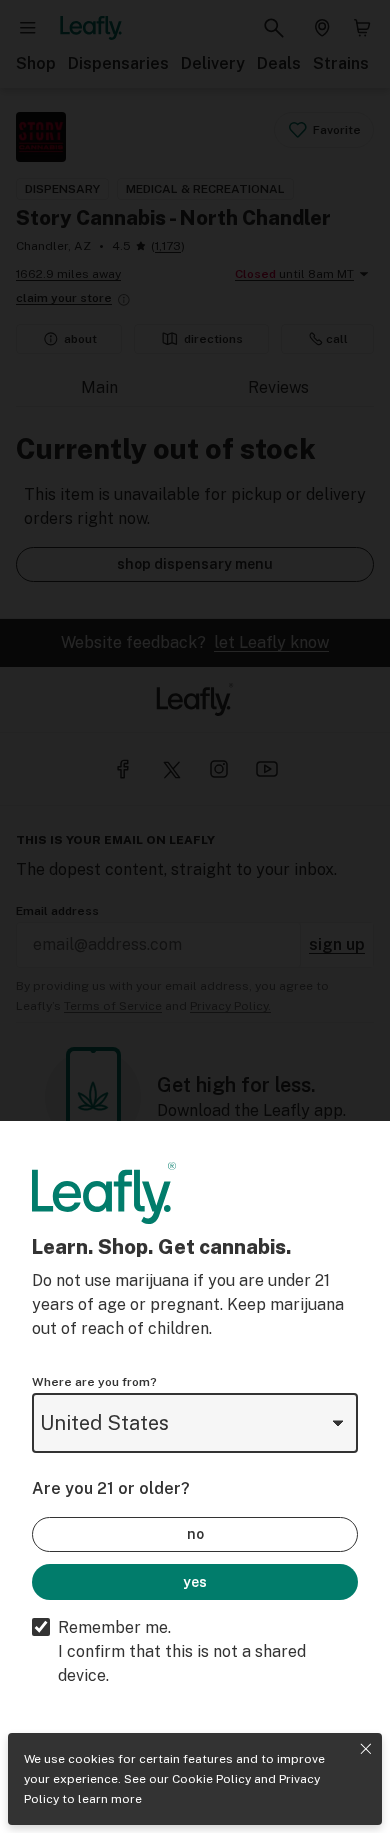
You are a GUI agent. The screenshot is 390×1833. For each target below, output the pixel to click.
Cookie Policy (211, 1779)
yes (195, 1582)
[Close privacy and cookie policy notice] (366, 1749)
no (195, 1534)
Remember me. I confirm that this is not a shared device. (182, 1651)
